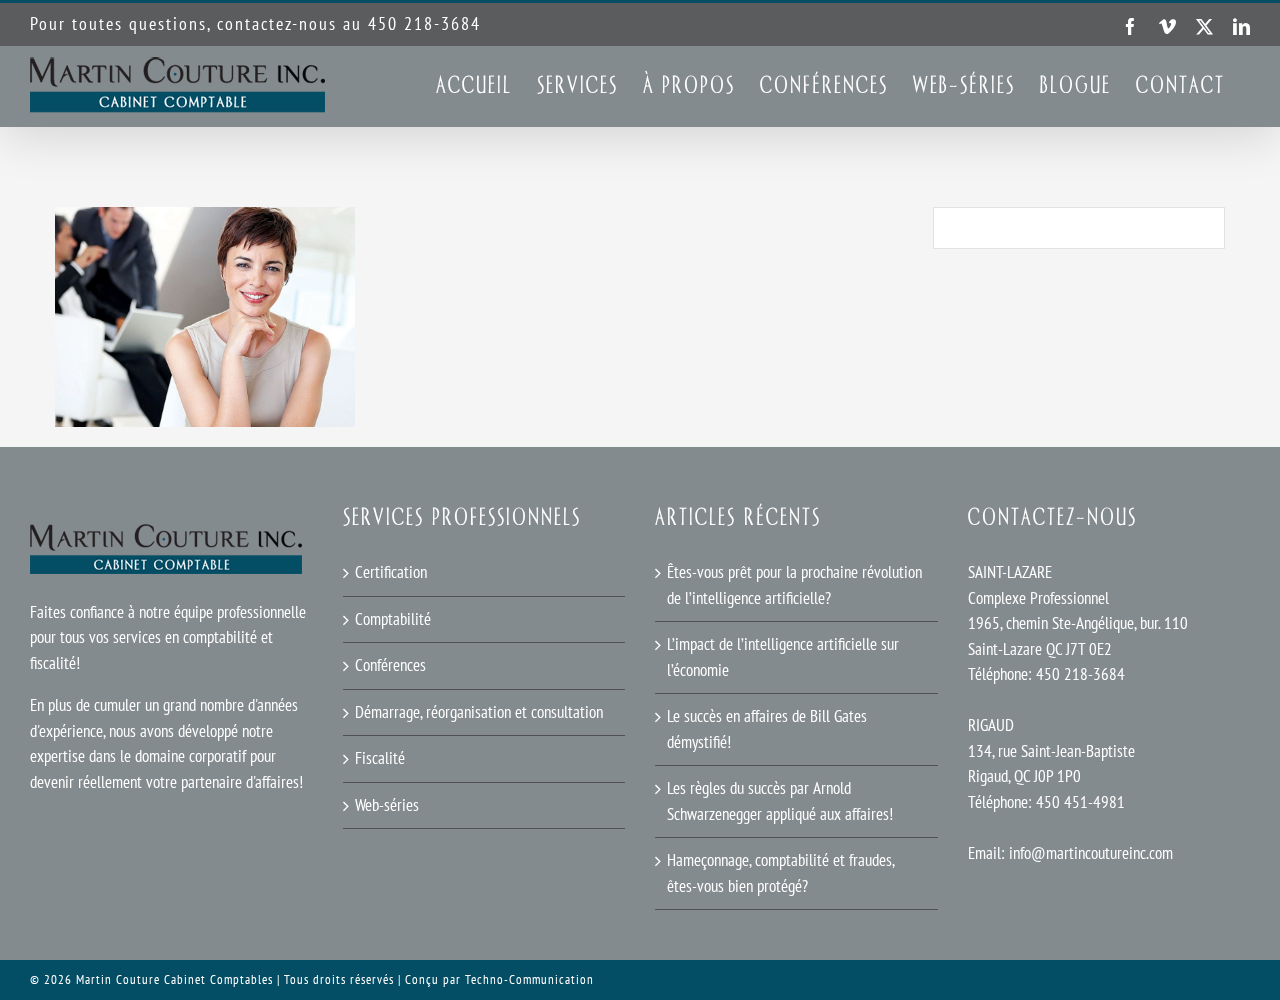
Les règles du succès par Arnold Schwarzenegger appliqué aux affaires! (780, 801)
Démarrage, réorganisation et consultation (479, 712)
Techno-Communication (529, 979)
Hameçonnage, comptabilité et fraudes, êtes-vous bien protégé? (780, 873)
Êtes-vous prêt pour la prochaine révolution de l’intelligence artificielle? (794, 585)
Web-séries (387, 805)
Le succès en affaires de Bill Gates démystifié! (767, 729)
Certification (391, 572)
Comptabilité (393, 619)
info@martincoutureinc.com (1091, 853)
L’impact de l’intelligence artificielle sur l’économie (783, 657)
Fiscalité (380, 758)
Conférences (390, 665)
